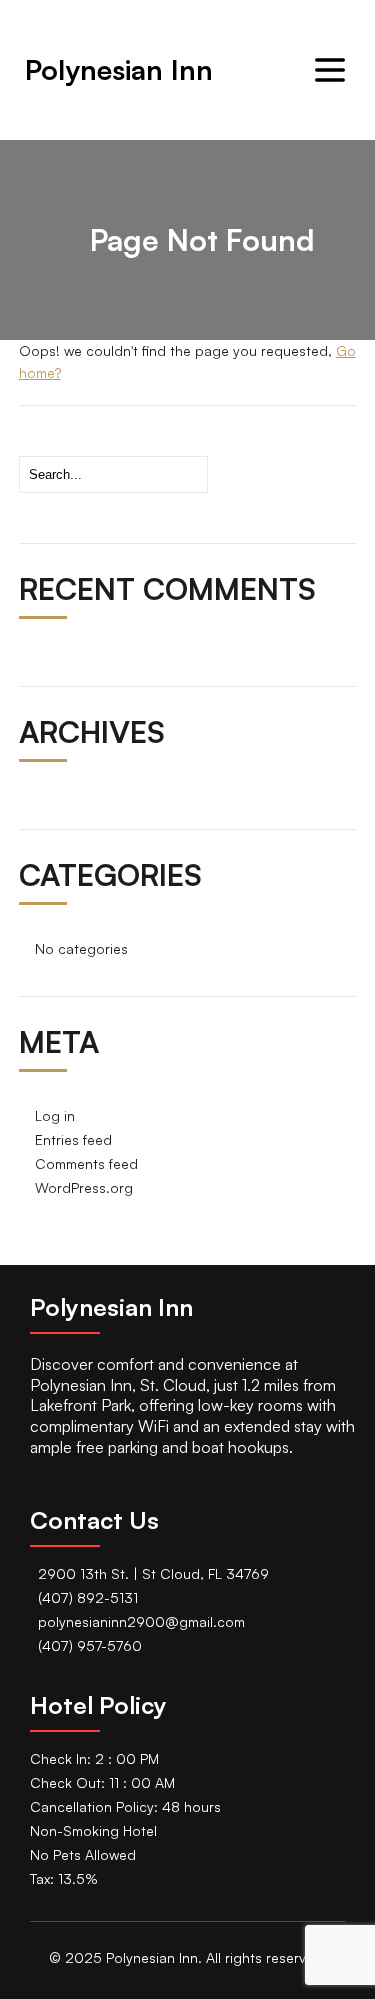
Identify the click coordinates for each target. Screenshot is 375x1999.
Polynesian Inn (119, 70)
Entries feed (73, 1139)
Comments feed (86, 1163)
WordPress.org (84, 1187)
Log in (55, 1115)
